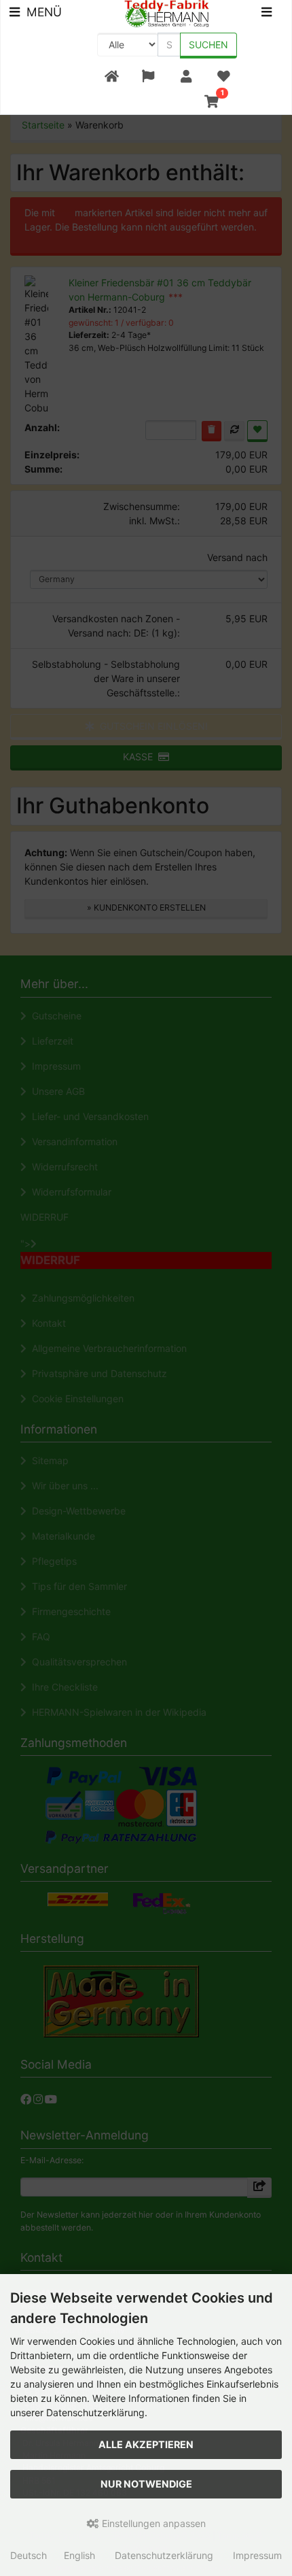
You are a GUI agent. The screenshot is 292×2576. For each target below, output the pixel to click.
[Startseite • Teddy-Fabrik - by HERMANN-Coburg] (167, 13)
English (79, 2555)
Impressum (257, 2555)
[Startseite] (112, 77)
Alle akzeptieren (146, 2444)
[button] (148, 77)
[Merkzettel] (224, 77)
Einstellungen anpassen (152, 2523)
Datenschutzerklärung (164, 2555)
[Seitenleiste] (267, 14)
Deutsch (29, 2555)
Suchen (208, 45)
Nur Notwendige (146, 2484)
